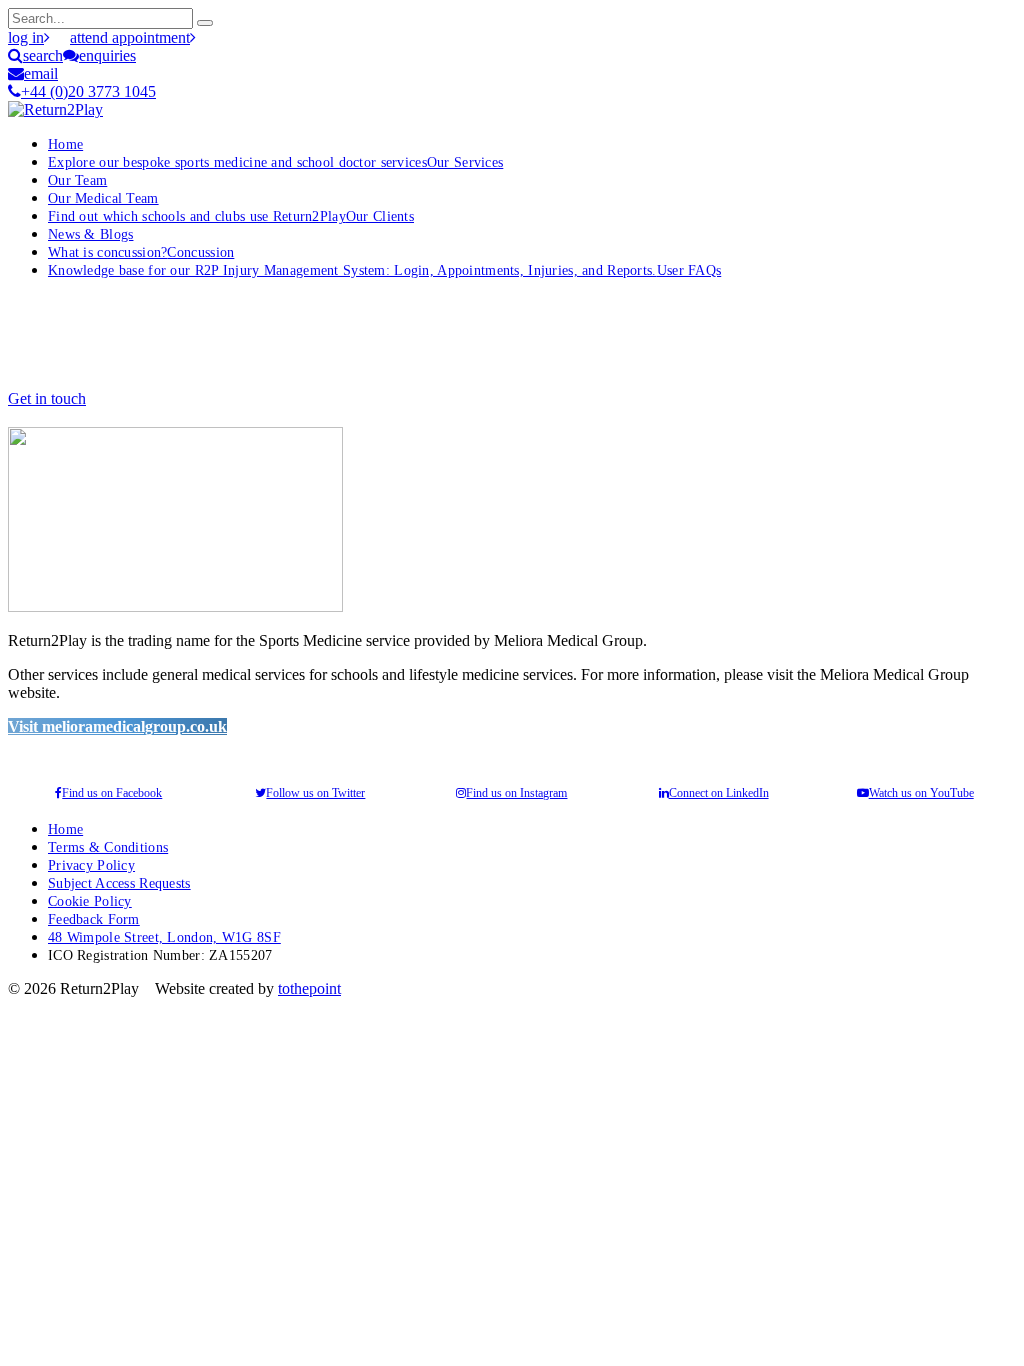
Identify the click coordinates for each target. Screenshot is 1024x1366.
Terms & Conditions (108, 847)
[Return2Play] (55, 109)
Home (65, 144)
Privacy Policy (91, 865)
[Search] (205, 23)
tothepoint (309, 988)
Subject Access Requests (119, 883)
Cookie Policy (90, 901)
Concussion (141, 252)
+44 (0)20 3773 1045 (88, 91)
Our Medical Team (103, 198)
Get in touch (47, 398)
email (41, 73)
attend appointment (130, 37)
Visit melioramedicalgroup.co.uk (117, 726)
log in (26, 37)
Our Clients (231, 216)
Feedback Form (94, 919)
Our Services (275, 162)
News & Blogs (90, 234)
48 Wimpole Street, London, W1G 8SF (164, 937)
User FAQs (384, 270)
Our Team (77, 180)
